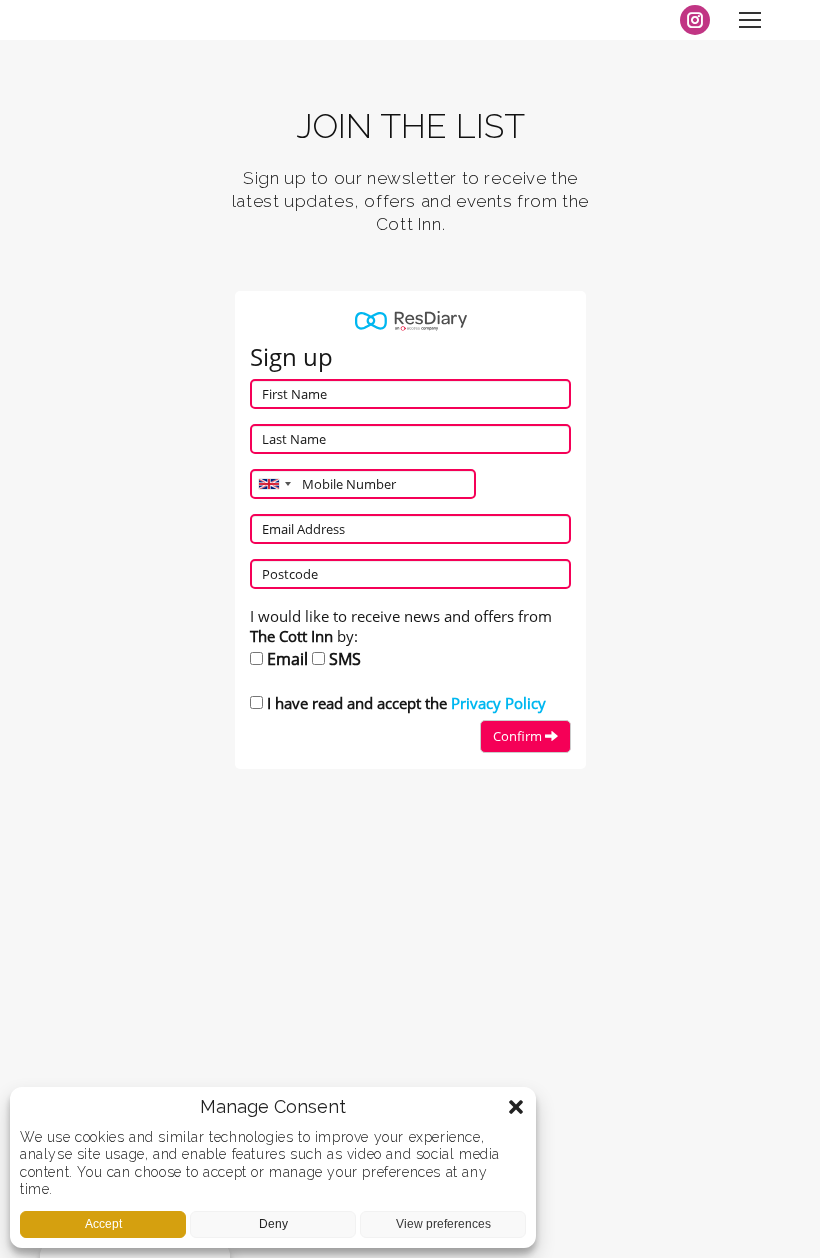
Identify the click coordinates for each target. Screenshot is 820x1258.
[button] (516, 1107)
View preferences (443, 1224)
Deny (273, 1224)
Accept (103, 1224)
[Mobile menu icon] (750, 20)
